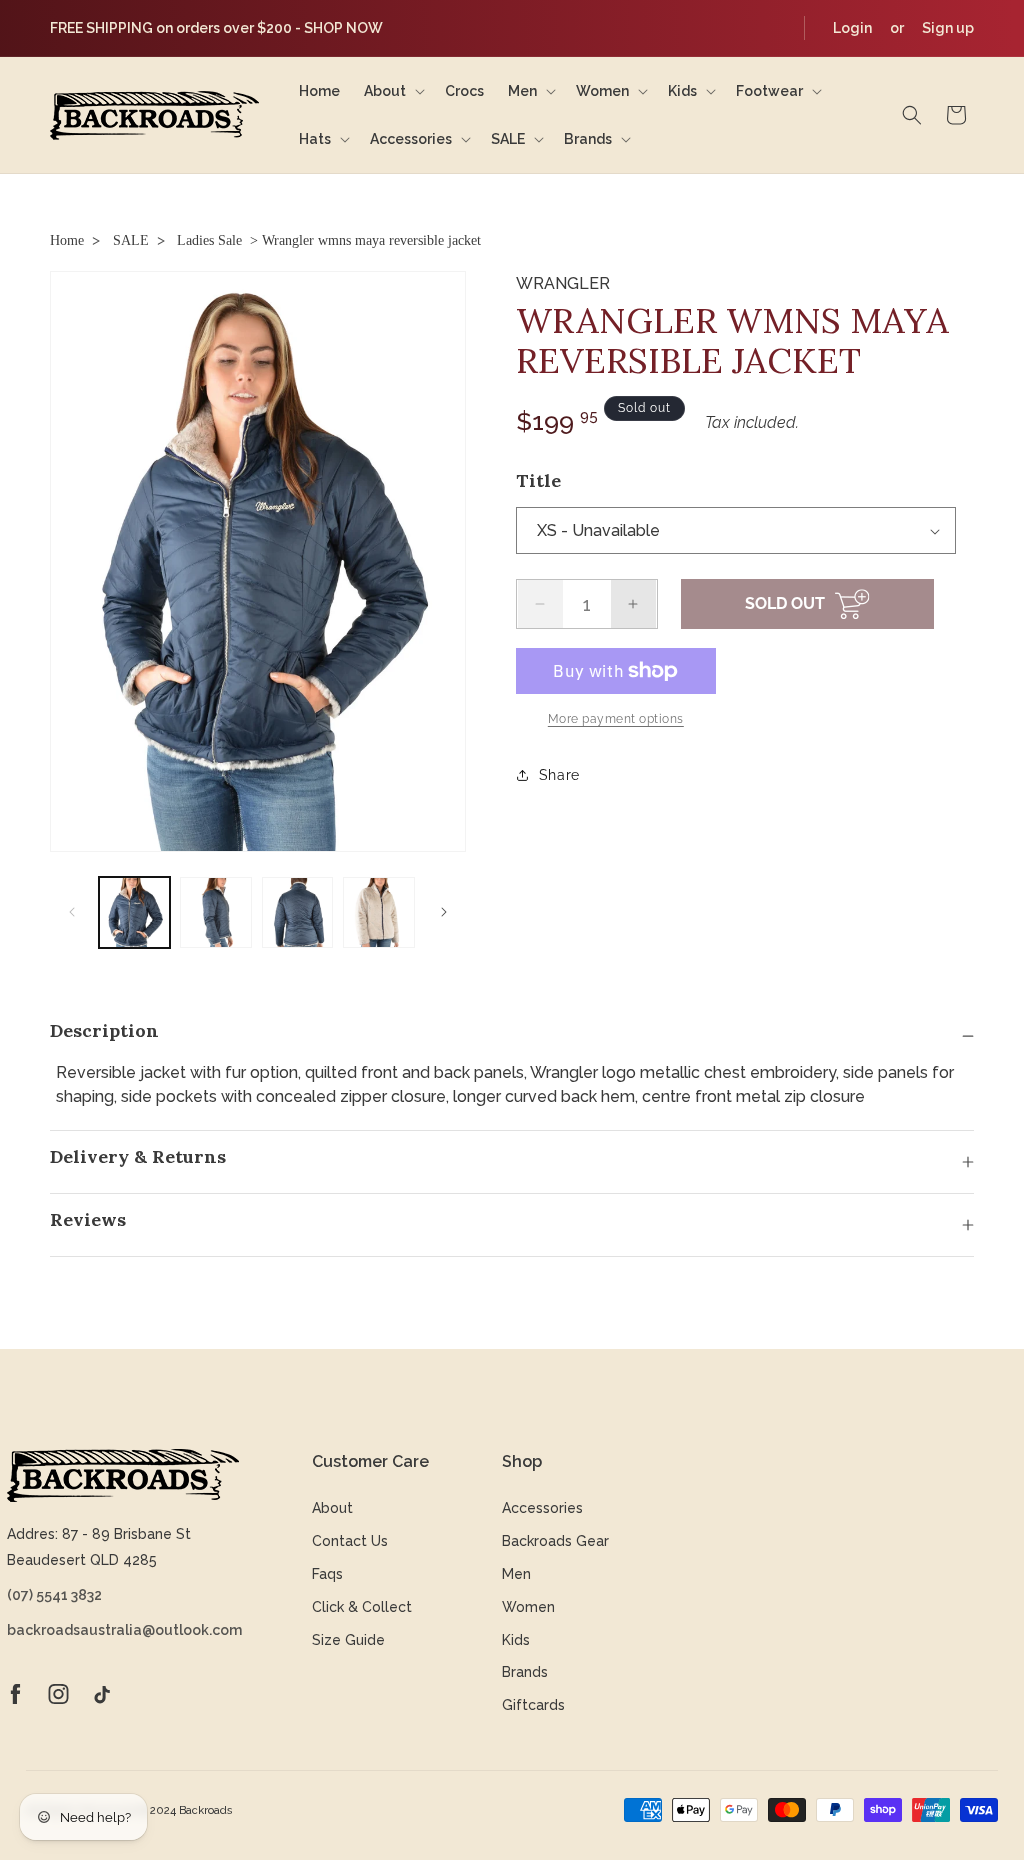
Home (67, 240)
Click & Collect (362, 1607)
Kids (516, 1640)
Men (516, 1574)
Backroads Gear (555, 1541)
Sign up (948, 28)
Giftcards (533, 1705)
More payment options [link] (616, 719)
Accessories (542, 1508)
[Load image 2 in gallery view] (215, 912)
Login (852, 28)
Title (538, 480)
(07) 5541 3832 (54, 1595)
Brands (525, 1672)
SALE (131, 240)
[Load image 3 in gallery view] (297, 912)
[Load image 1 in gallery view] (134, 912)
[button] (392, 91)
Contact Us (350, 1541)
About (332, 1508)
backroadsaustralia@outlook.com (123, 1630)
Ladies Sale (209, 240)
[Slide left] (72, 912)
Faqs (327, 1574)
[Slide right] (444, 912)
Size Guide (348, 1640)
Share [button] (559, 775)
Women (528, 1607)
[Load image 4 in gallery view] (378, 912)
